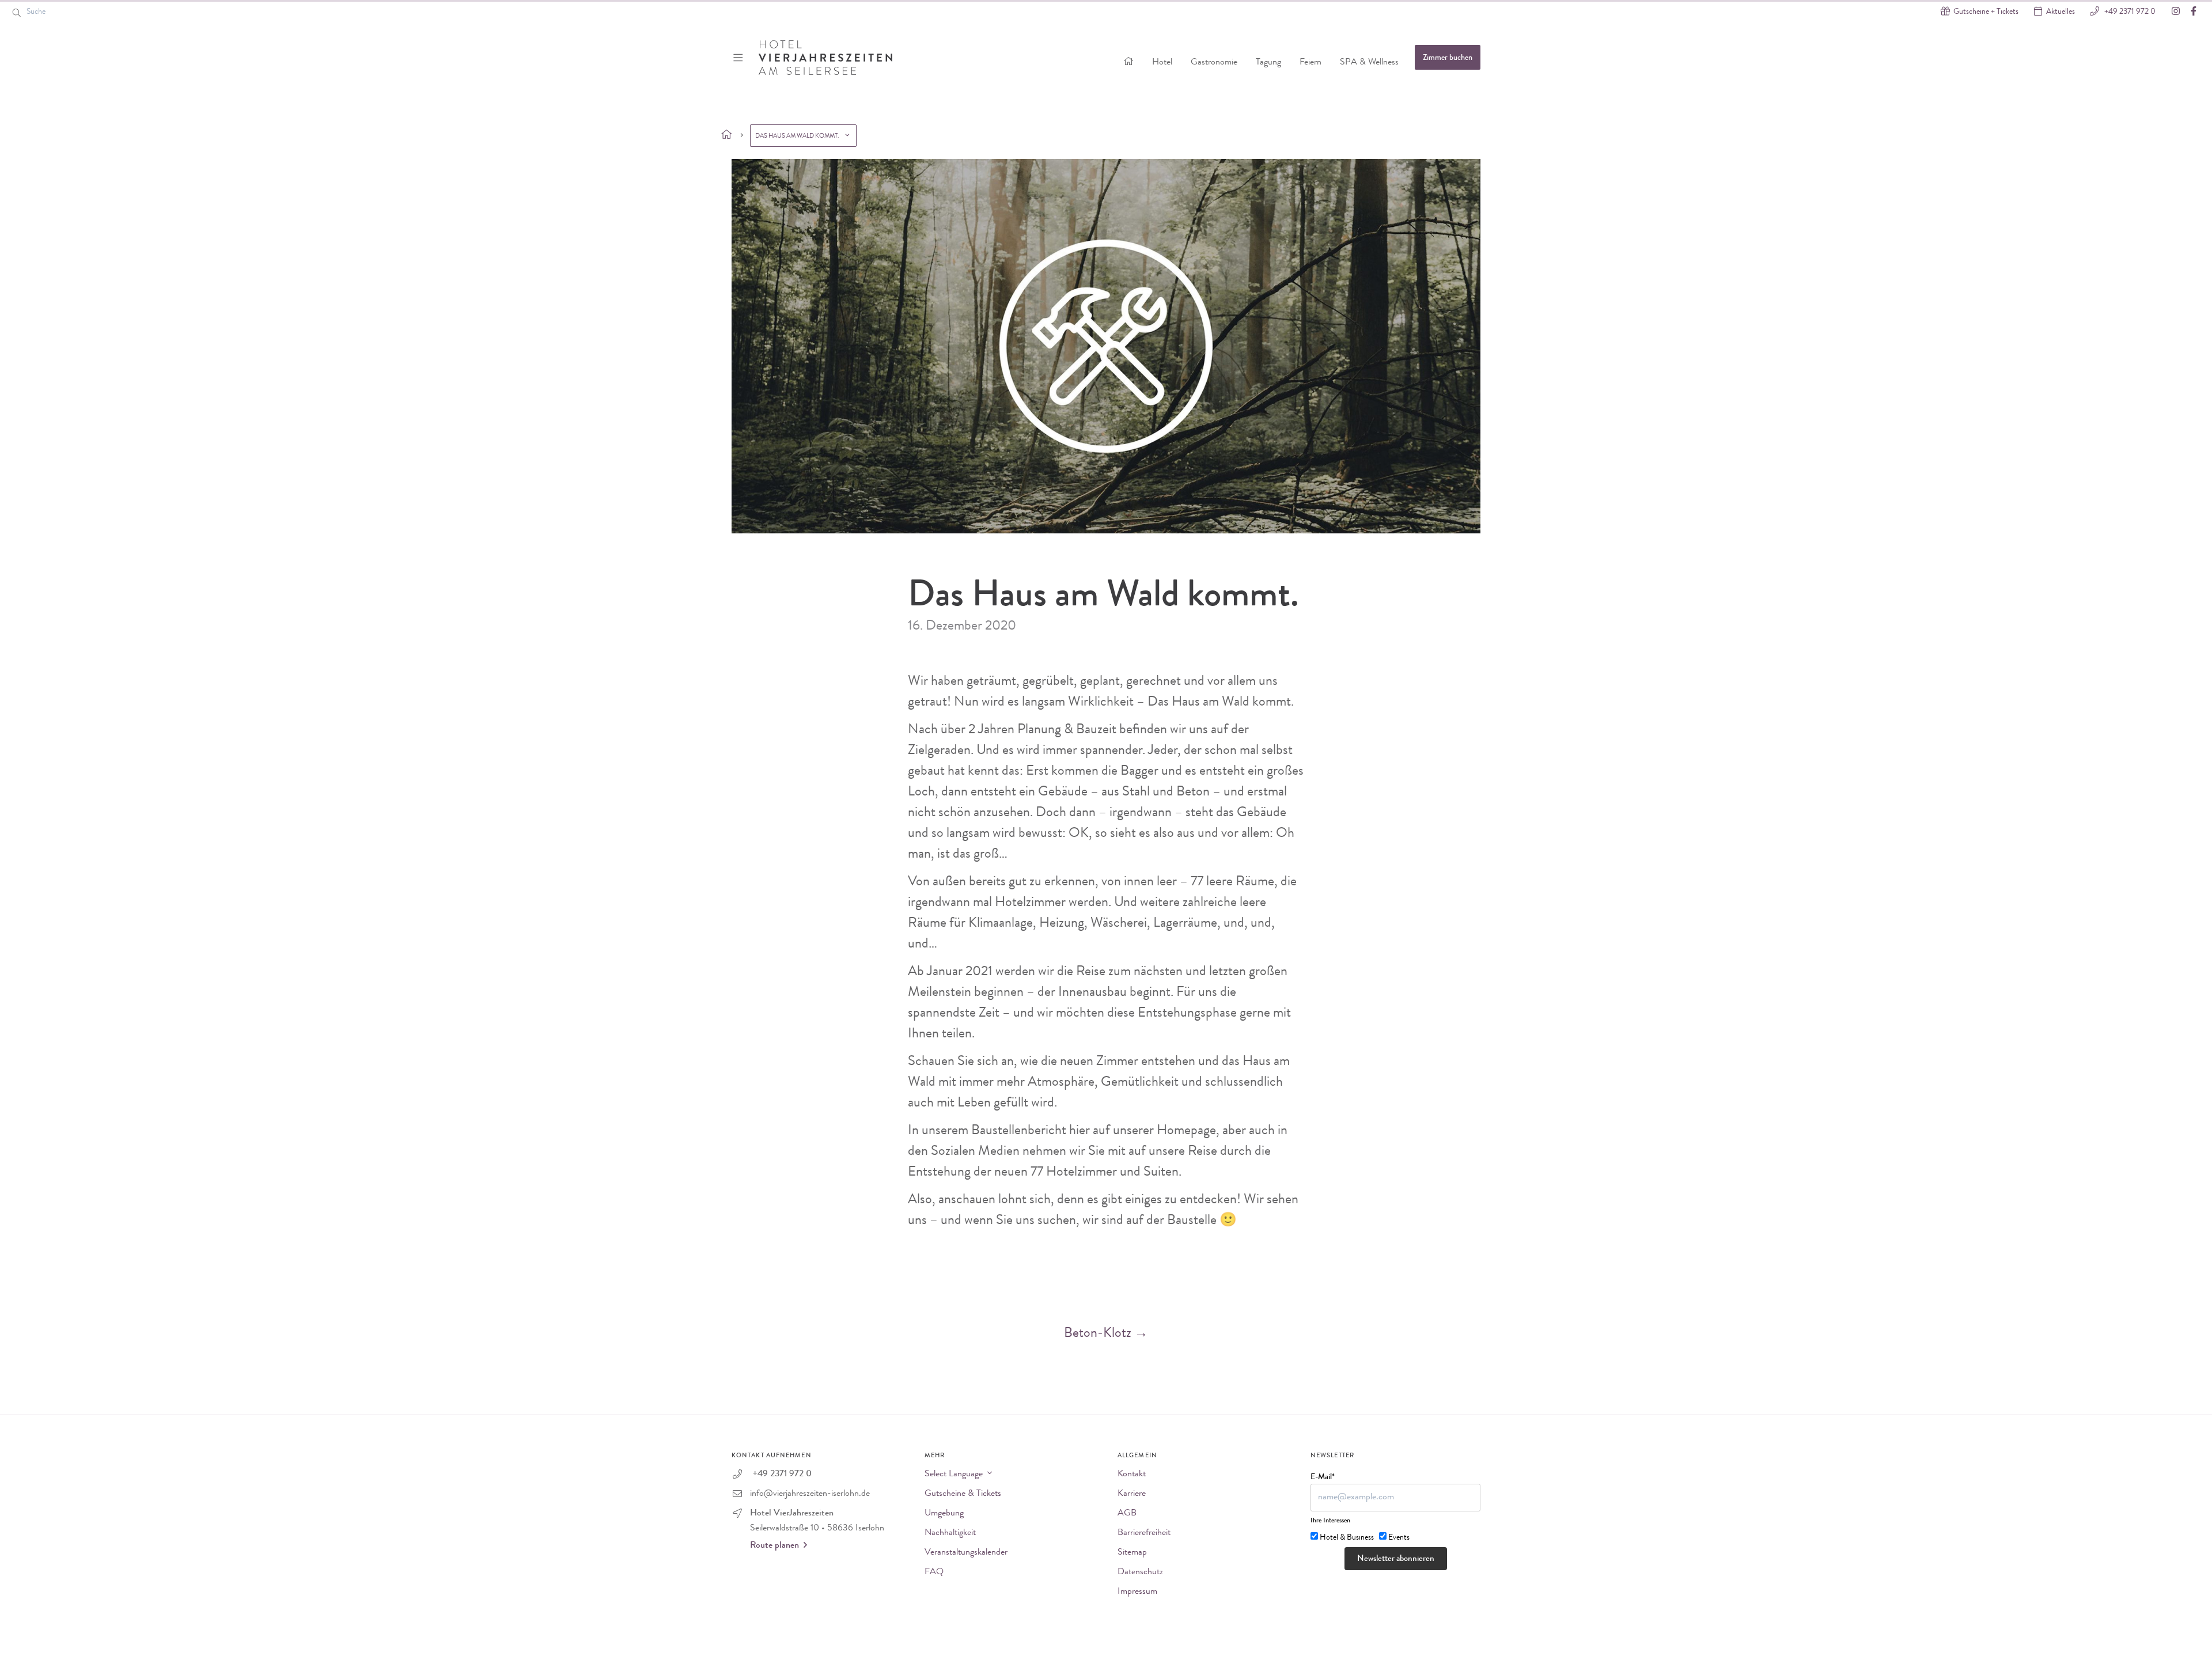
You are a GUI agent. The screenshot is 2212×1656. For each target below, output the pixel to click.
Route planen (774, 1546)
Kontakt (1132, 1475)
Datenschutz (1140, 1572)
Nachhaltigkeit (950, 1533)
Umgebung (944, 1514)
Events (1399, 1538)
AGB (1127, 1514)
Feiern (1310, 63)
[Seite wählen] (727, 135)
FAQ (934, 1572)
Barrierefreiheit (1144, 1533)
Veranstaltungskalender (966, 1553)
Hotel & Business (1347, 1538)
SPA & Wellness (1369, 63)
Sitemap (1132, 1553)
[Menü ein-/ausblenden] (739, 58)
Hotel (1162, 63)
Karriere (1132, 1494)
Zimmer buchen (1448, 58)
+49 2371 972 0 (2129, 12)
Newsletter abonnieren (1396, 1560)
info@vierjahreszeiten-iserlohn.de (810, 1494)
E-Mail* (1323, 1477)
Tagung (1268, 63)
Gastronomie (1214, 63)
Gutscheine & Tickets (963, 1494)
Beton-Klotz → (1106, 1334)
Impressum (1137, 1592)
